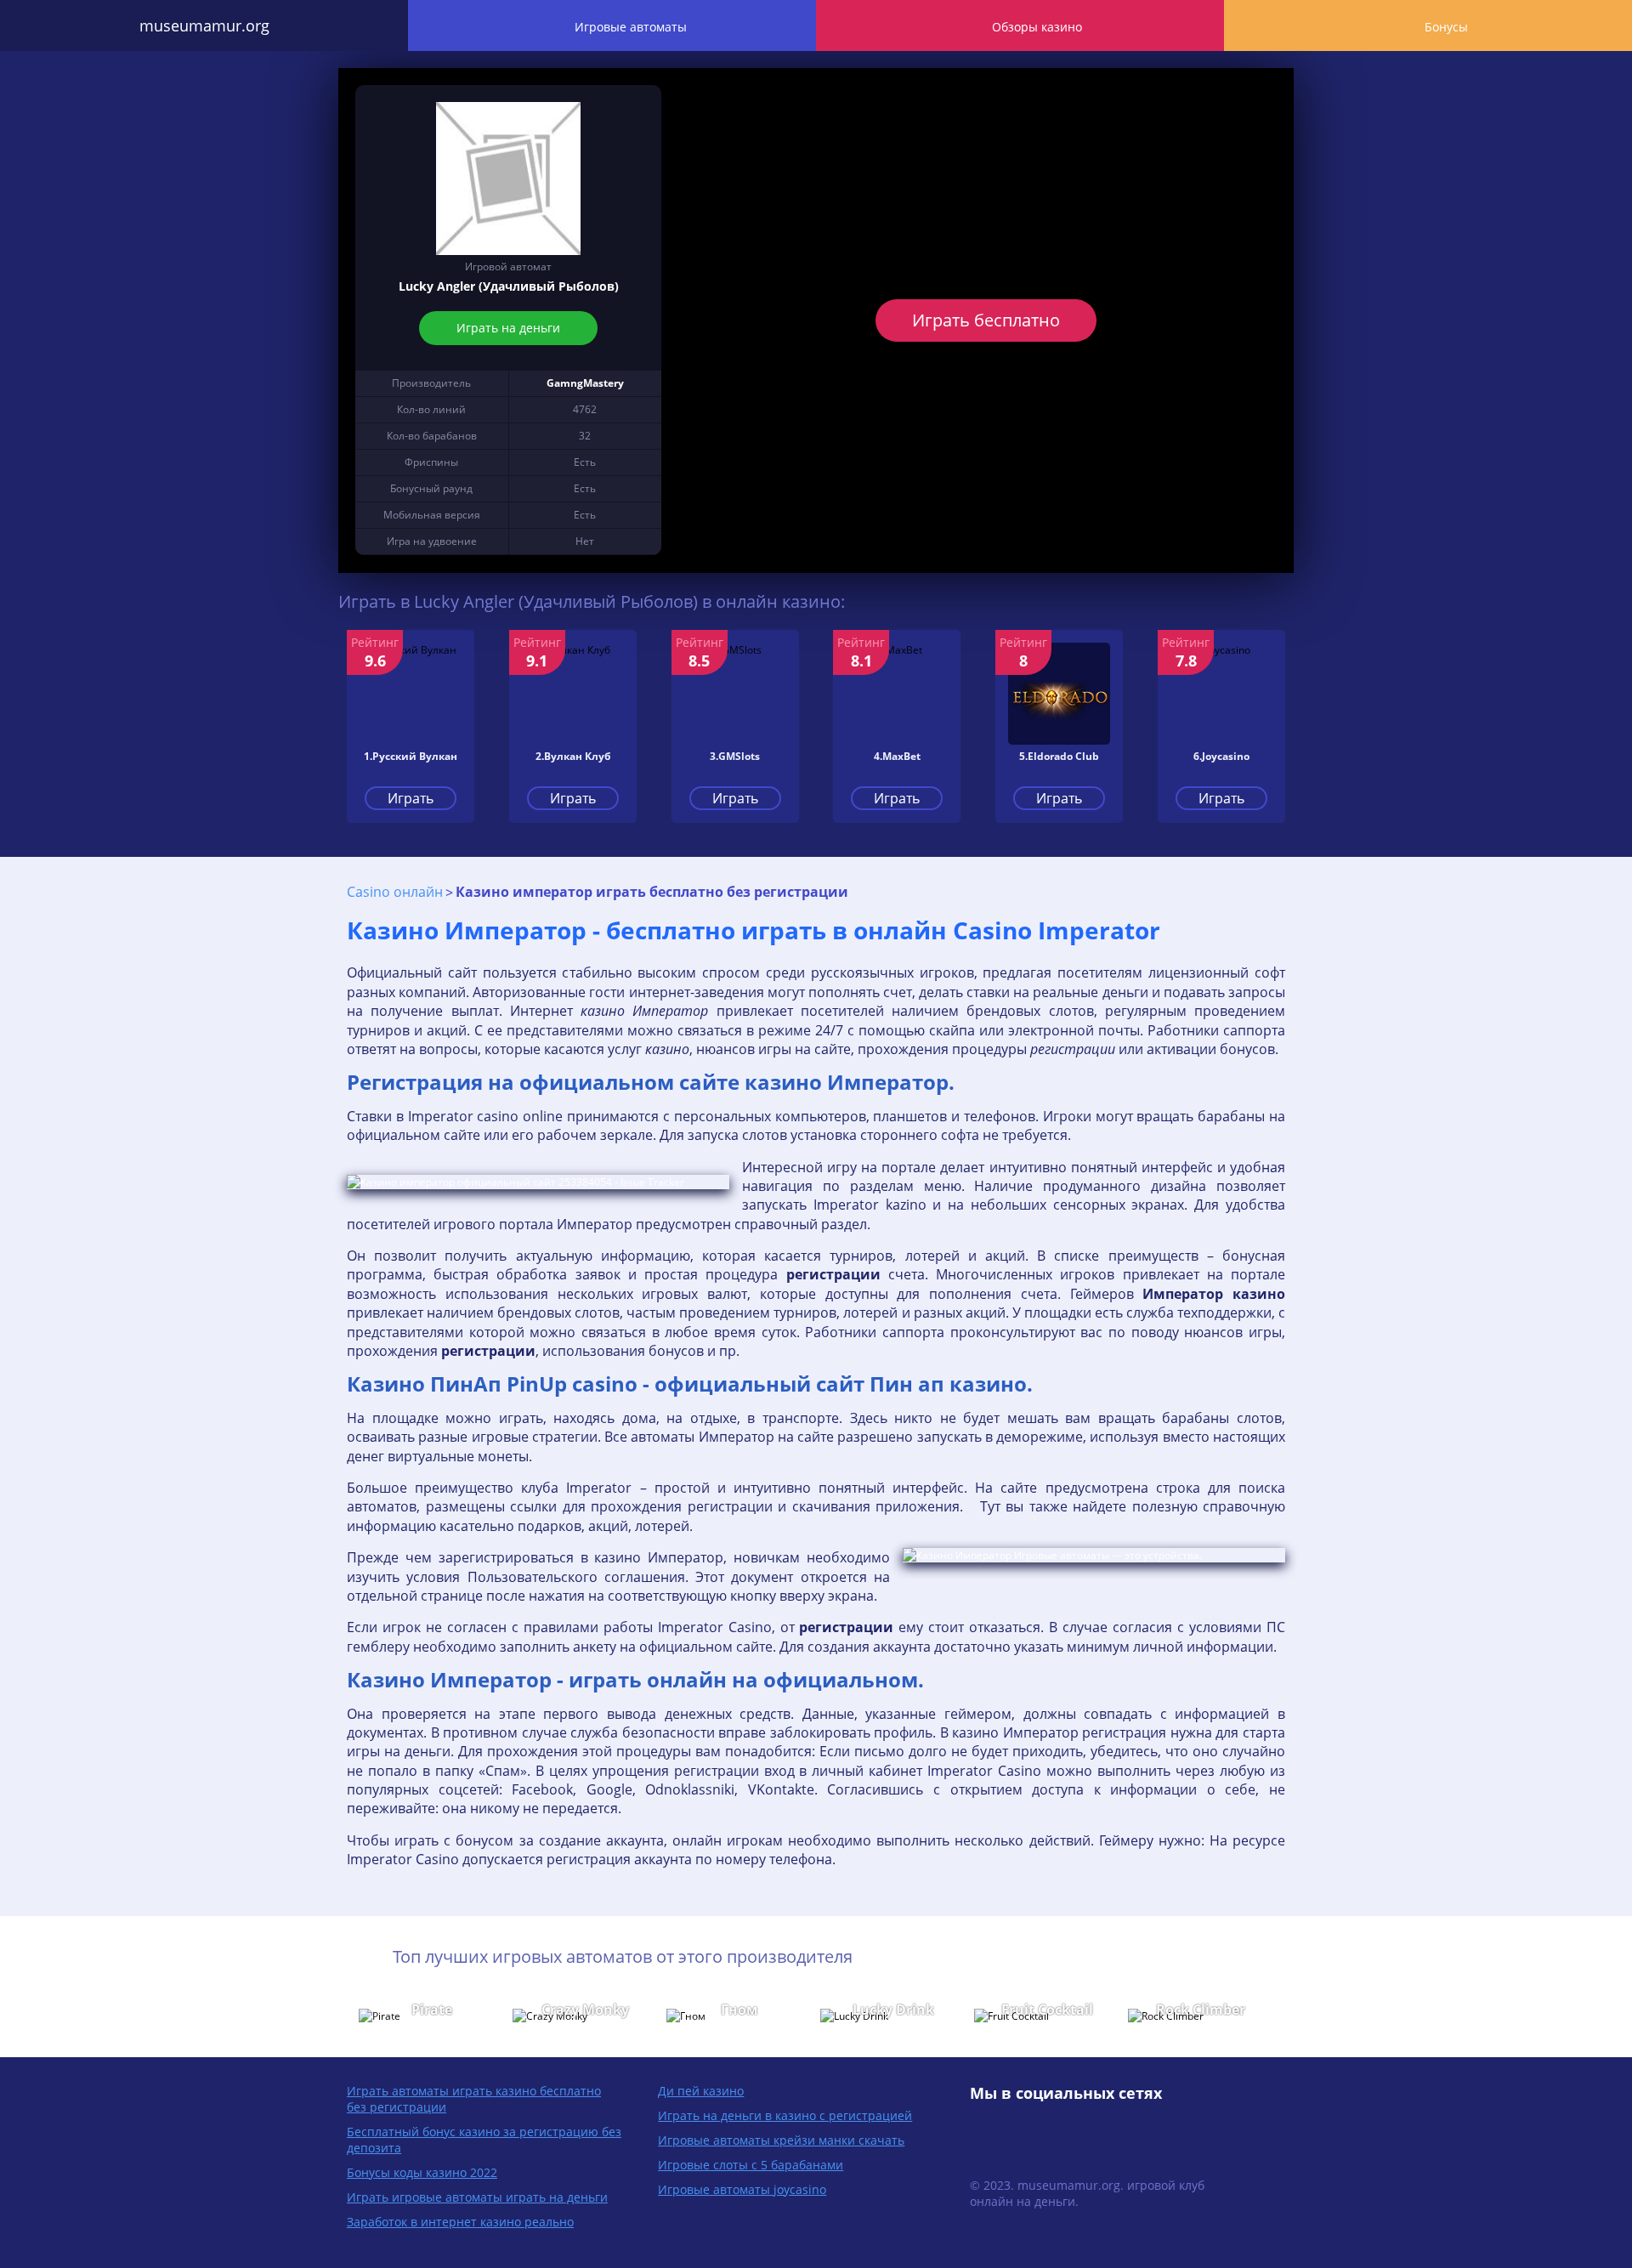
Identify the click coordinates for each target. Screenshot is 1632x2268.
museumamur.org (204, 26)
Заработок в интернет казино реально (460, 2222)
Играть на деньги (508, 328)
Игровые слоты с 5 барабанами (751, 2165)
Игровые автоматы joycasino (742, 2189)
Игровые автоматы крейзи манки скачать (781, 2140)
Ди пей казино (701, 2091)
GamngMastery (585, 383)
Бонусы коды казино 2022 (422, 2172)
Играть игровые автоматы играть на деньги (477, 2197)
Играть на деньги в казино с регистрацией (785, 2115)
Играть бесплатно (986, 320)
